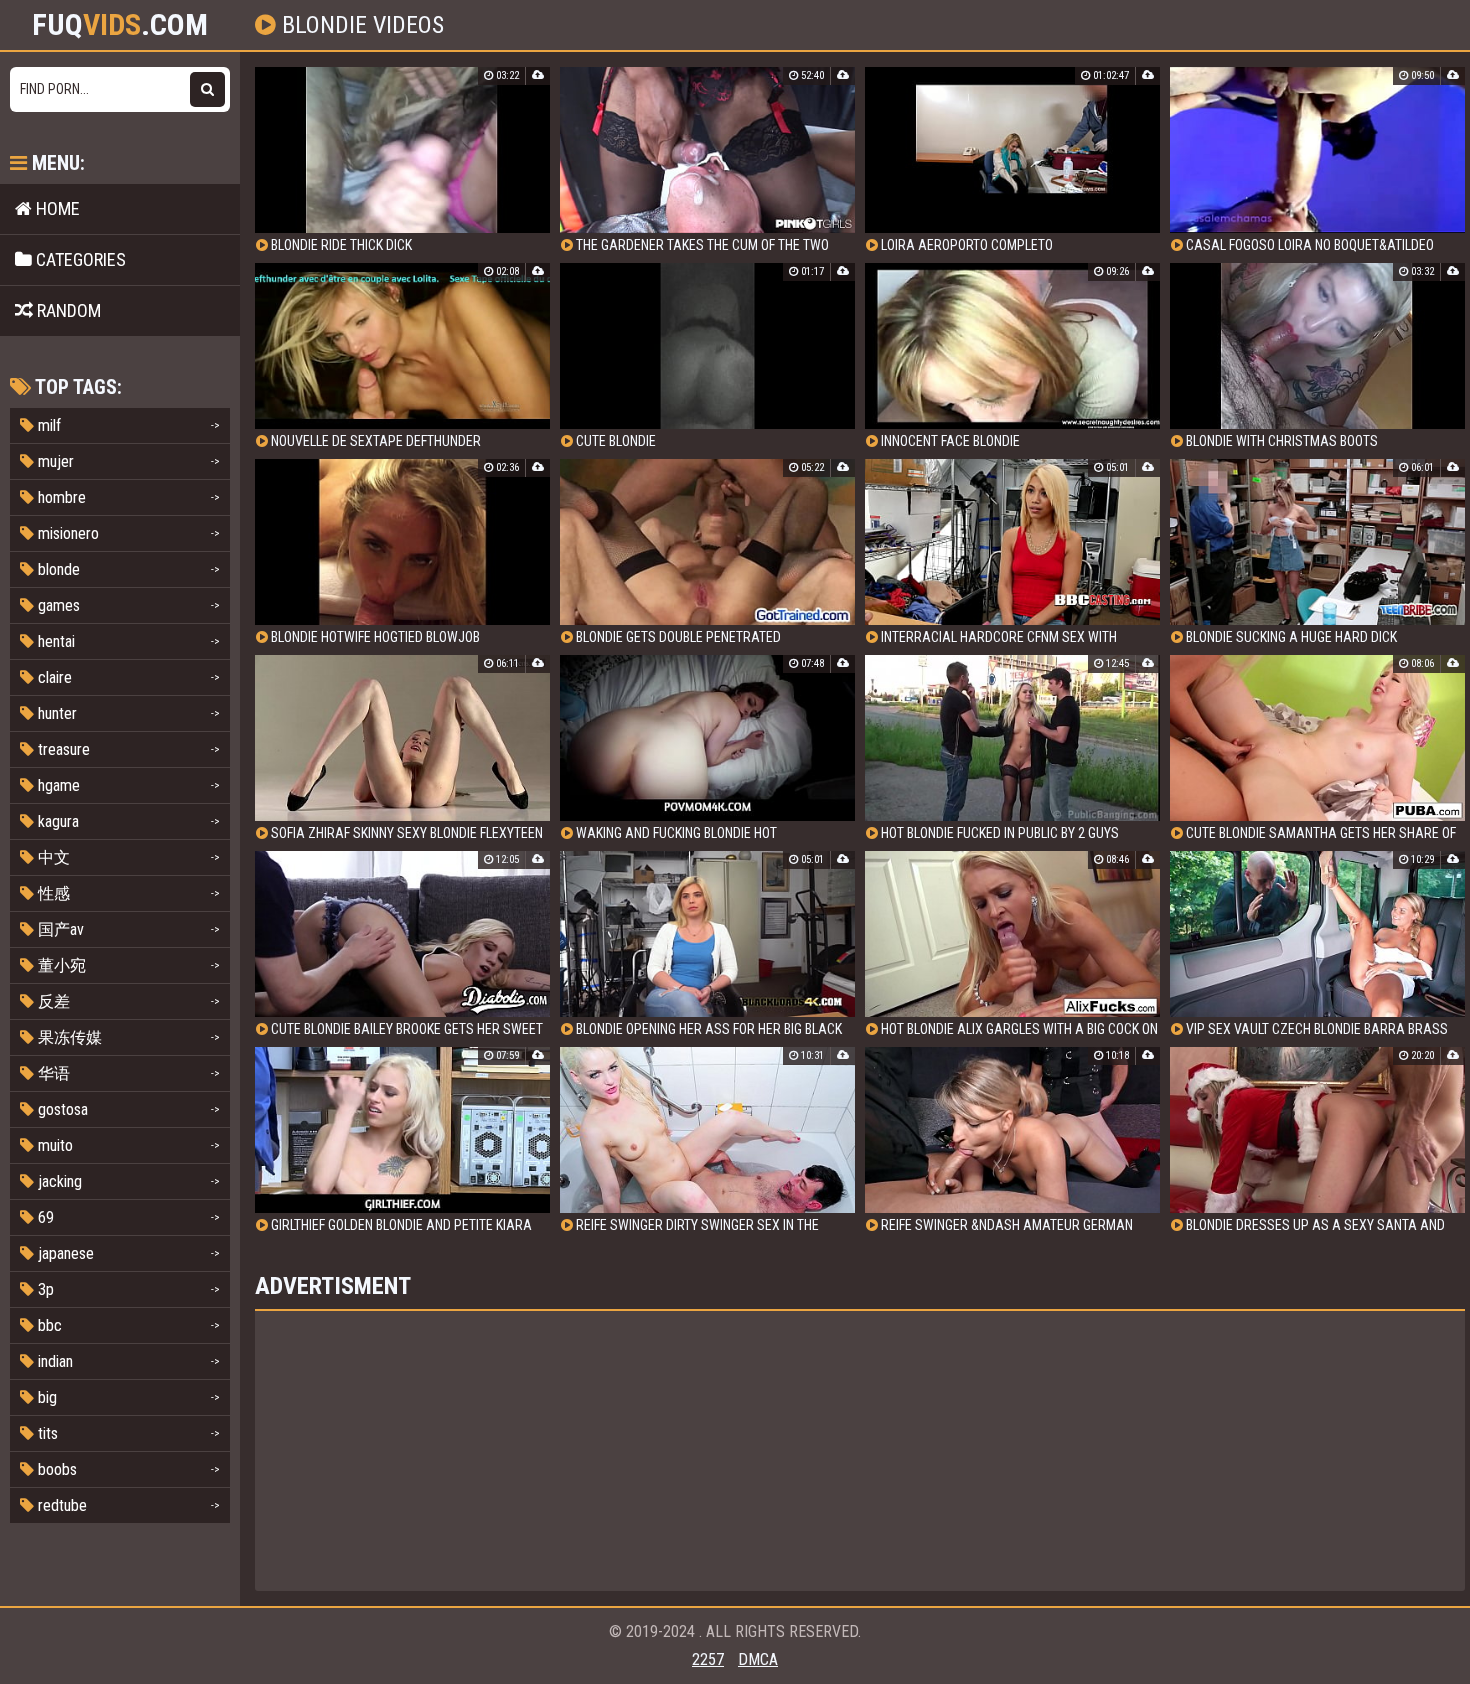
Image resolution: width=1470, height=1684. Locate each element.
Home (56, 208)
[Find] (207, 89)
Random (67, 310)
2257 (708, 1659)
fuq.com (120, 25)
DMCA (758, 1659)
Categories (79, 259)
